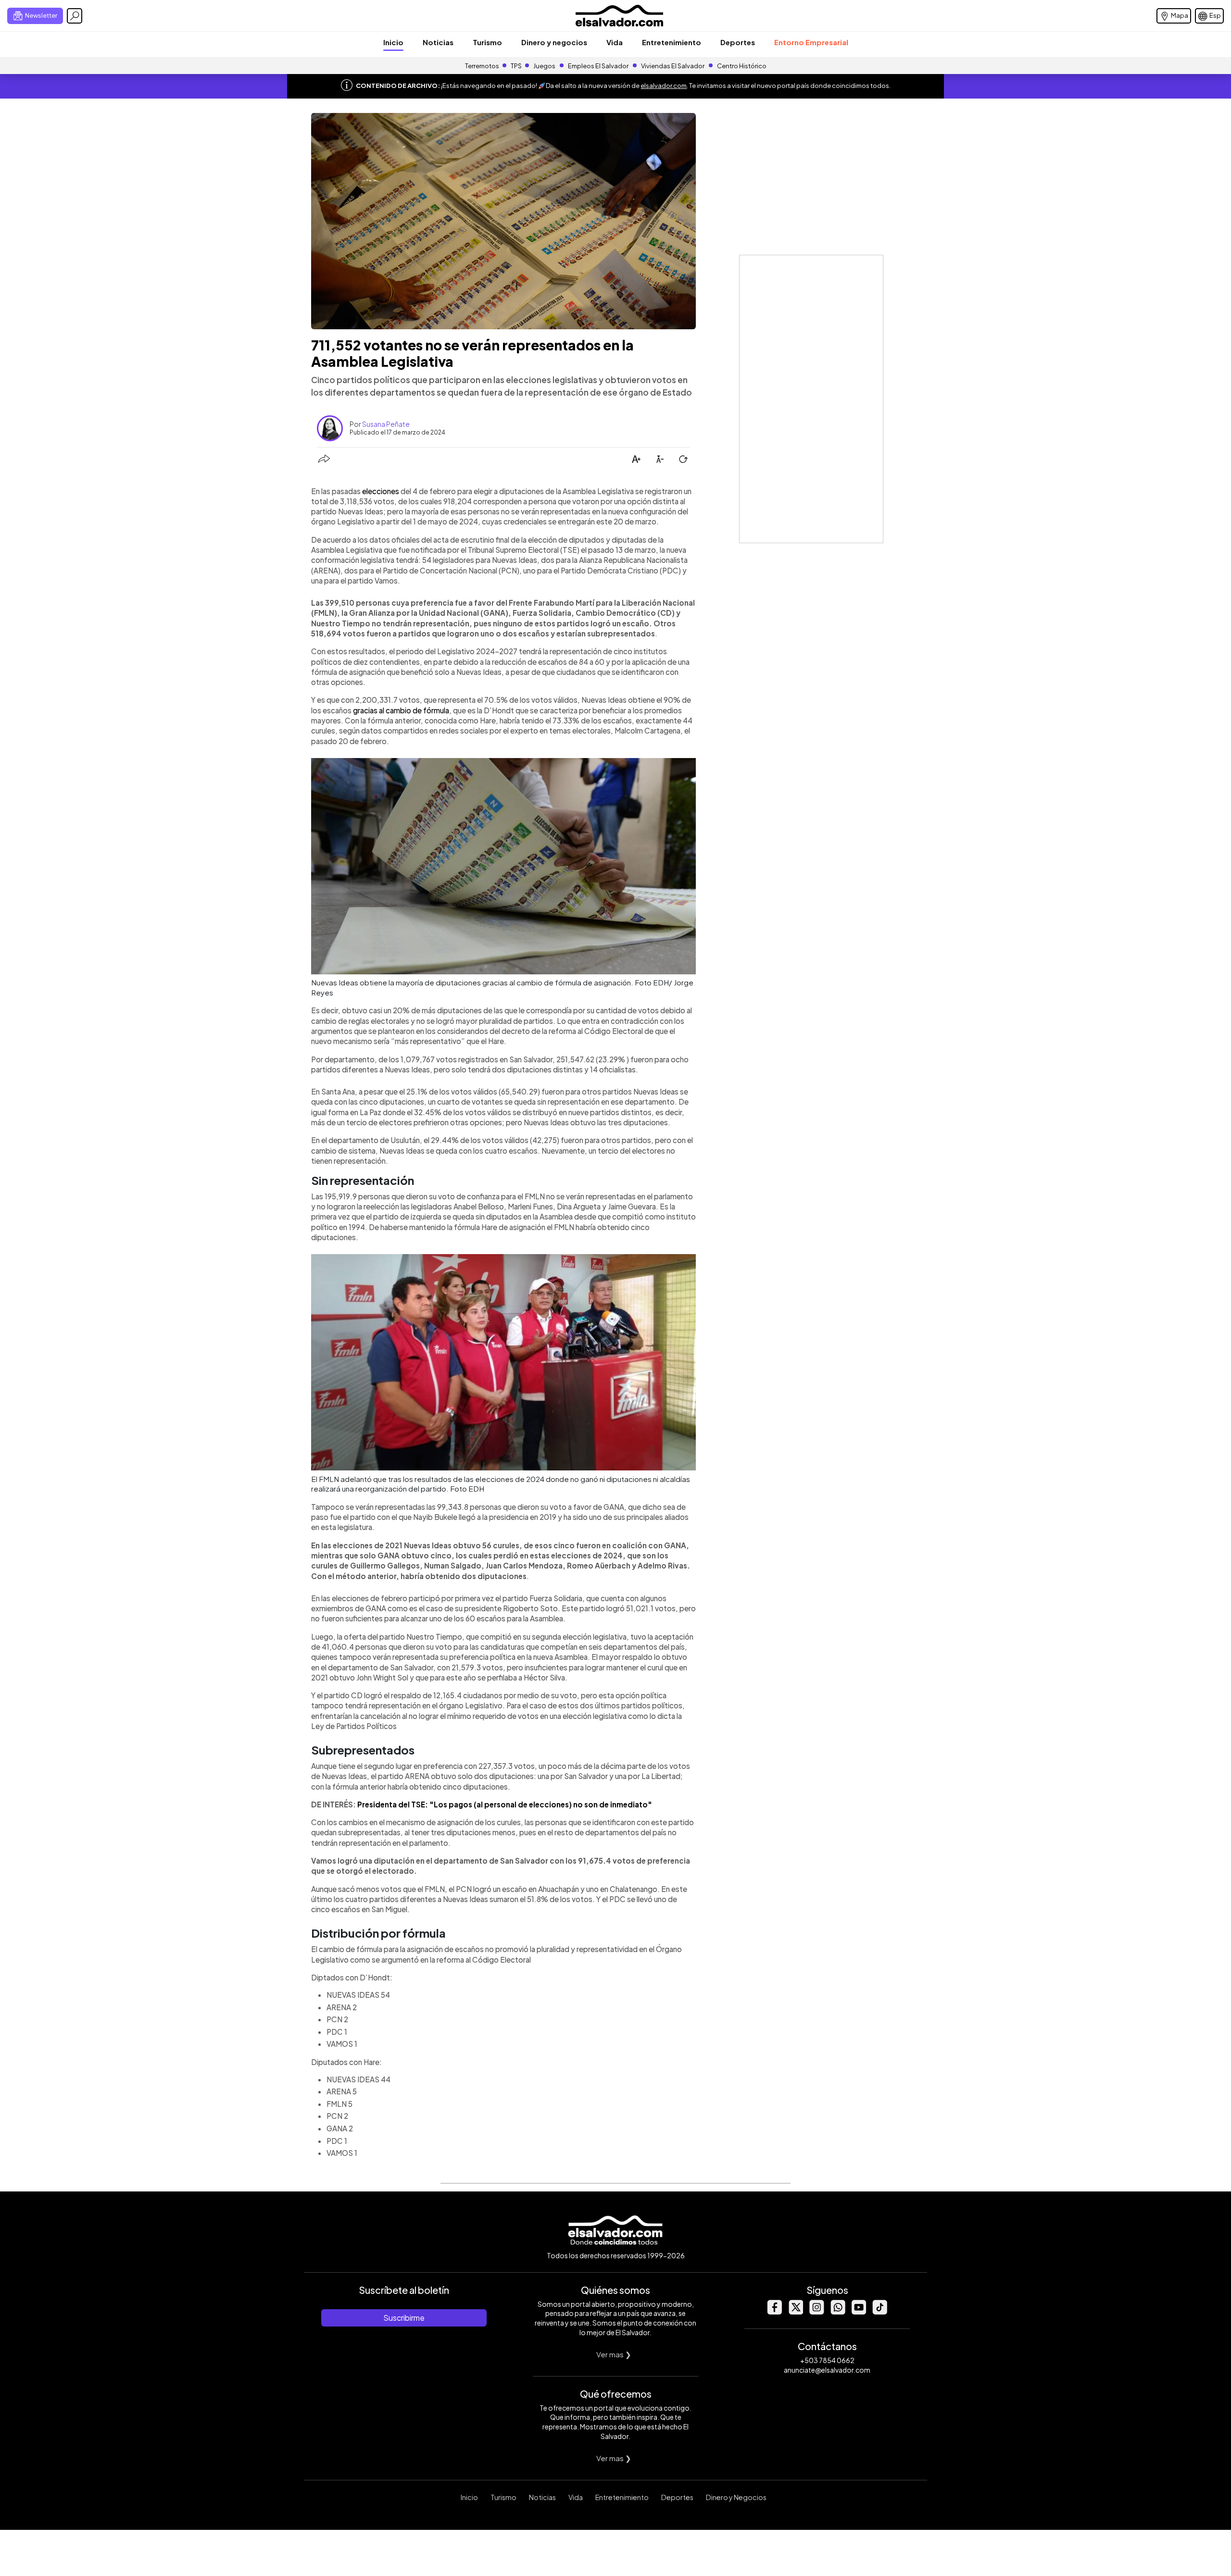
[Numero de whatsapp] (838, 2312)
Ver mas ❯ (614, 2354)
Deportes (738, 42)
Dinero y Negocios (736, 2497)
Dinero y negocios (554, 42)
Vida (615, 42)
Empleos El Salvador (598, 66)
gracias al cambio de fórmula (401, 710)
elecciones (381, 491)
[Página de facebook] (774, 2312)
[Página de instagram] (816, 2312)
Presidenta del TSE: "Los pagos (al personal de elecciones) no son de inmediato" (505, 1804)
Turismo (487, 42)
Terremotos (482, 66)
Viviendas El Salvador (673, 66)
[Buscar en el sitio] (75, 16)
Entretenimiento (672, 42)
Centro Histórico (742, 66)
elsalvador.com (664, 86)
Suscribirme (404, 2318)
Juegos (544, 66)
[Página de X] (795, 2312)
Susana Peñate (386, 424)
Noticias (438, 42)
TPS (516, 66)
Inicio (393, 42)
